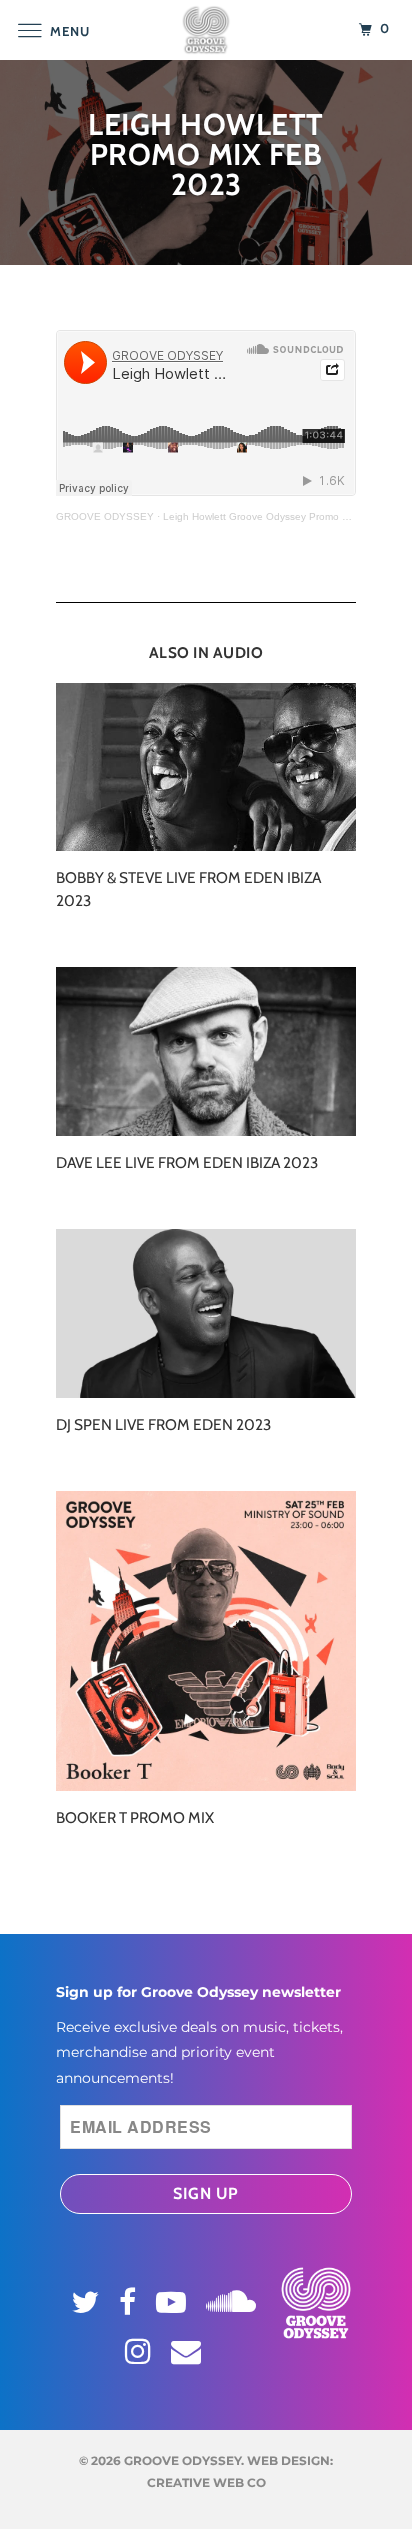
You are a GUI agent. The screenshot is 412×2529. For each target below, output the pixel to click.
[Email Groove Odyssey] (189, 2351)
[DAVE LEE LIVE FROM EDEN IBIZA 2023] (206, 1051)
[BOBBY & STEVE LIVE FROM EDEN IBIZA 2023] (206, 767)
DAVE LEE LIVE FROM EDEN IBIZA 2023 (187, 1162)
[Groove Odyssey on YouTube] (174, 2302)
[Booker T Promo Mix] (206, 1641)
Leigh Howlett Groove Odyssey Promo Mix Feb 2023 (284, 516)
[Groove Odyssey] (206, 30)
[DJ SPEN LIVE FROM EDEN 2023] (206, 1313)
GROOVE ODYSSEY (105, 516)
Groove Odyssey (182, 2460)
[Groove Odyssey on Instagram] (141, 2351)
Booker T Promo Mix (135, 1817)
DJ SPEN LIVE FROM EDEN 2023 (163, 1424)
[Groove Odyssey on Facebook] (130, 2302)
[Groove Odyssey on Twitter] (88, 2302)
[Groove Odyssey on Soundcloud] (234, 2298)
